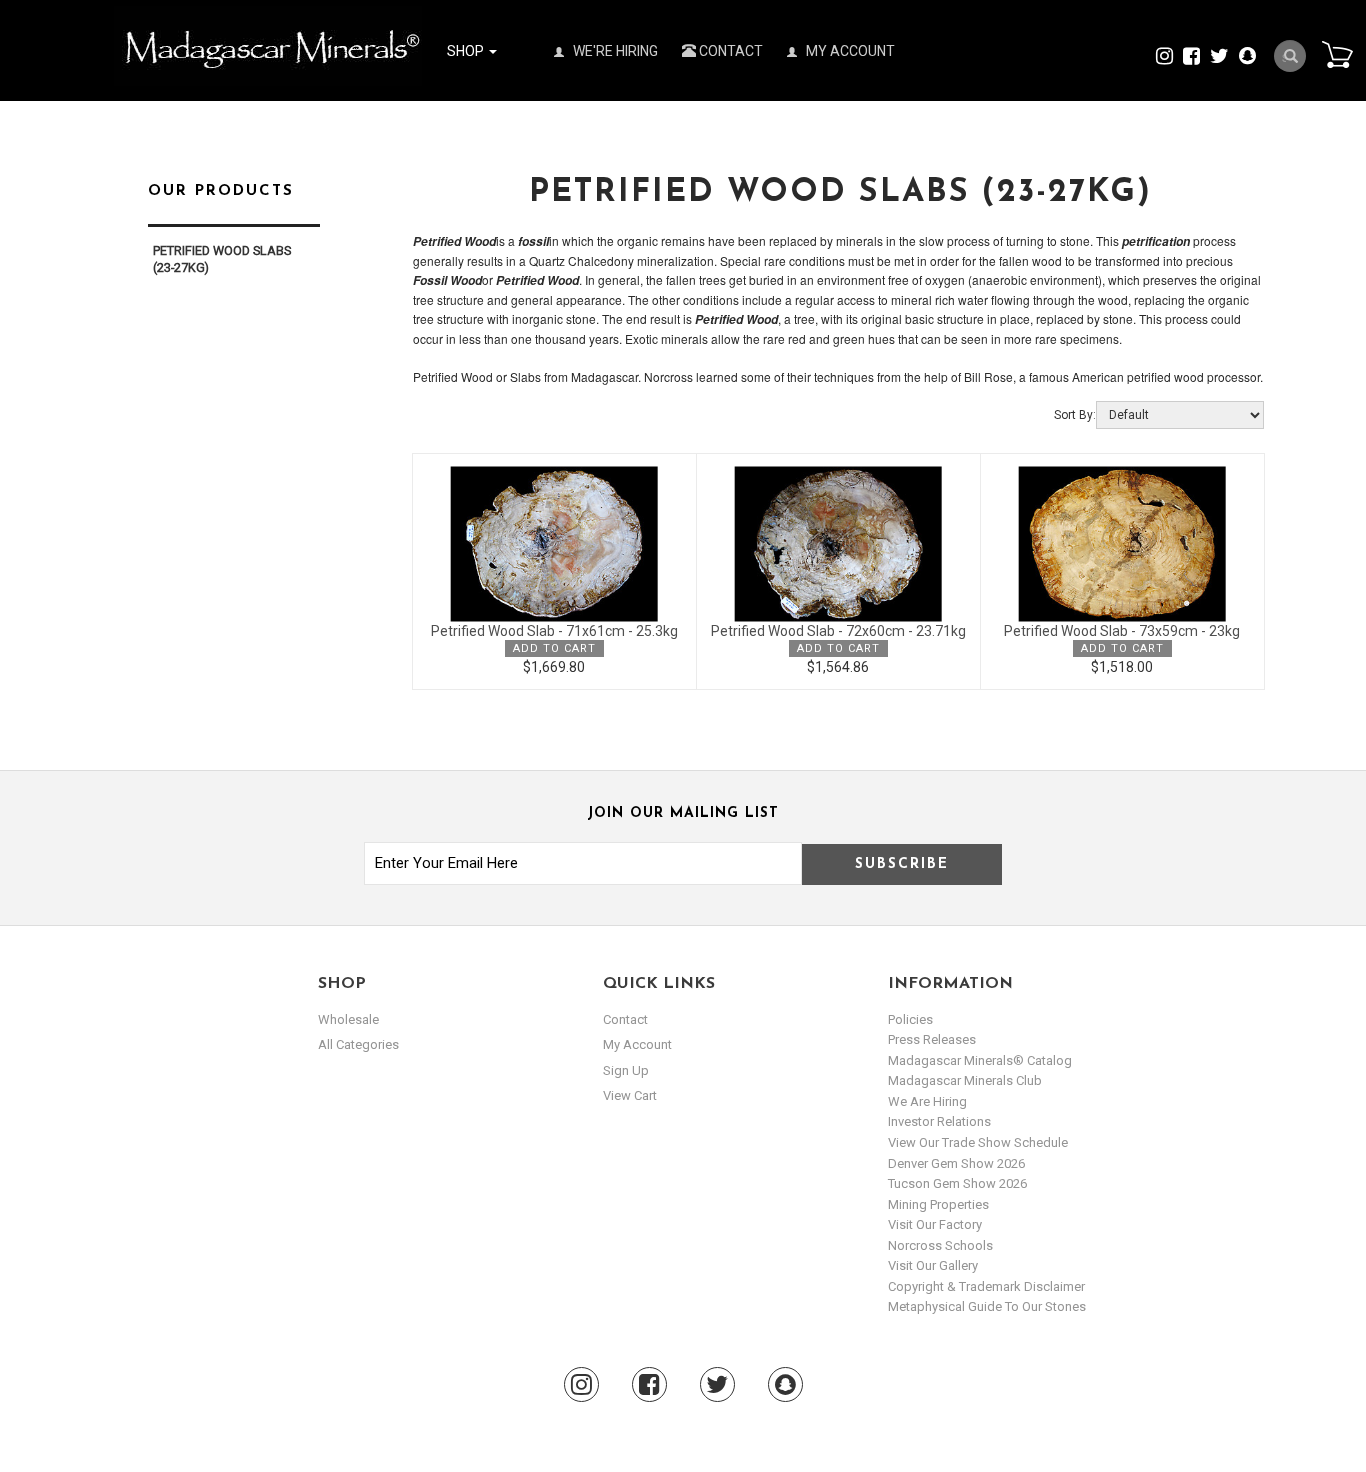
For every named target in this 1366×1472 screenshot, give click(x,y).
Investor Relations (939, 1121)
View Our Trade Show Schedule (978, 1142)
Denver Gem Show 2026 (956, 1163)
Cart (1337, 54)
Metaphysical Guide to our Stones (987, 1306)
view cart (630, 1095)
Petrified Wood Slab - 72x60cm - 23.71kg (838, 631)
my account (637, 1044)
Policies (910, 1019)
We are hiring (927, 1101)
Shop (467, 51)
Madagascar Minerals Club (965, 1080)
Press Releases (932, 1039)
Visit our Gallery (933, 1265)
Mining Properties (938, 1204)
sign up (626, 1070)
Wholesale (348, 1019)
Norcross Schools (940, 1245)
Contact (729, 51)
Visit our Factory (935, 1224)
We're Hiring (614, 51)
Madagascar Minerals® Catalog (980, 1060)
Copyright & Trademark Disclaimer (986, 1286)
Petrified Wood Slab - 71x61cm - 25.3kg (554, 631)
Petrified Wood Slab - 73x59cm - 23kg (1122, 631)
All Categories (358, 1044)
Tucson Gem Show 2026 (957, 1183)
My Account (849, 51)
